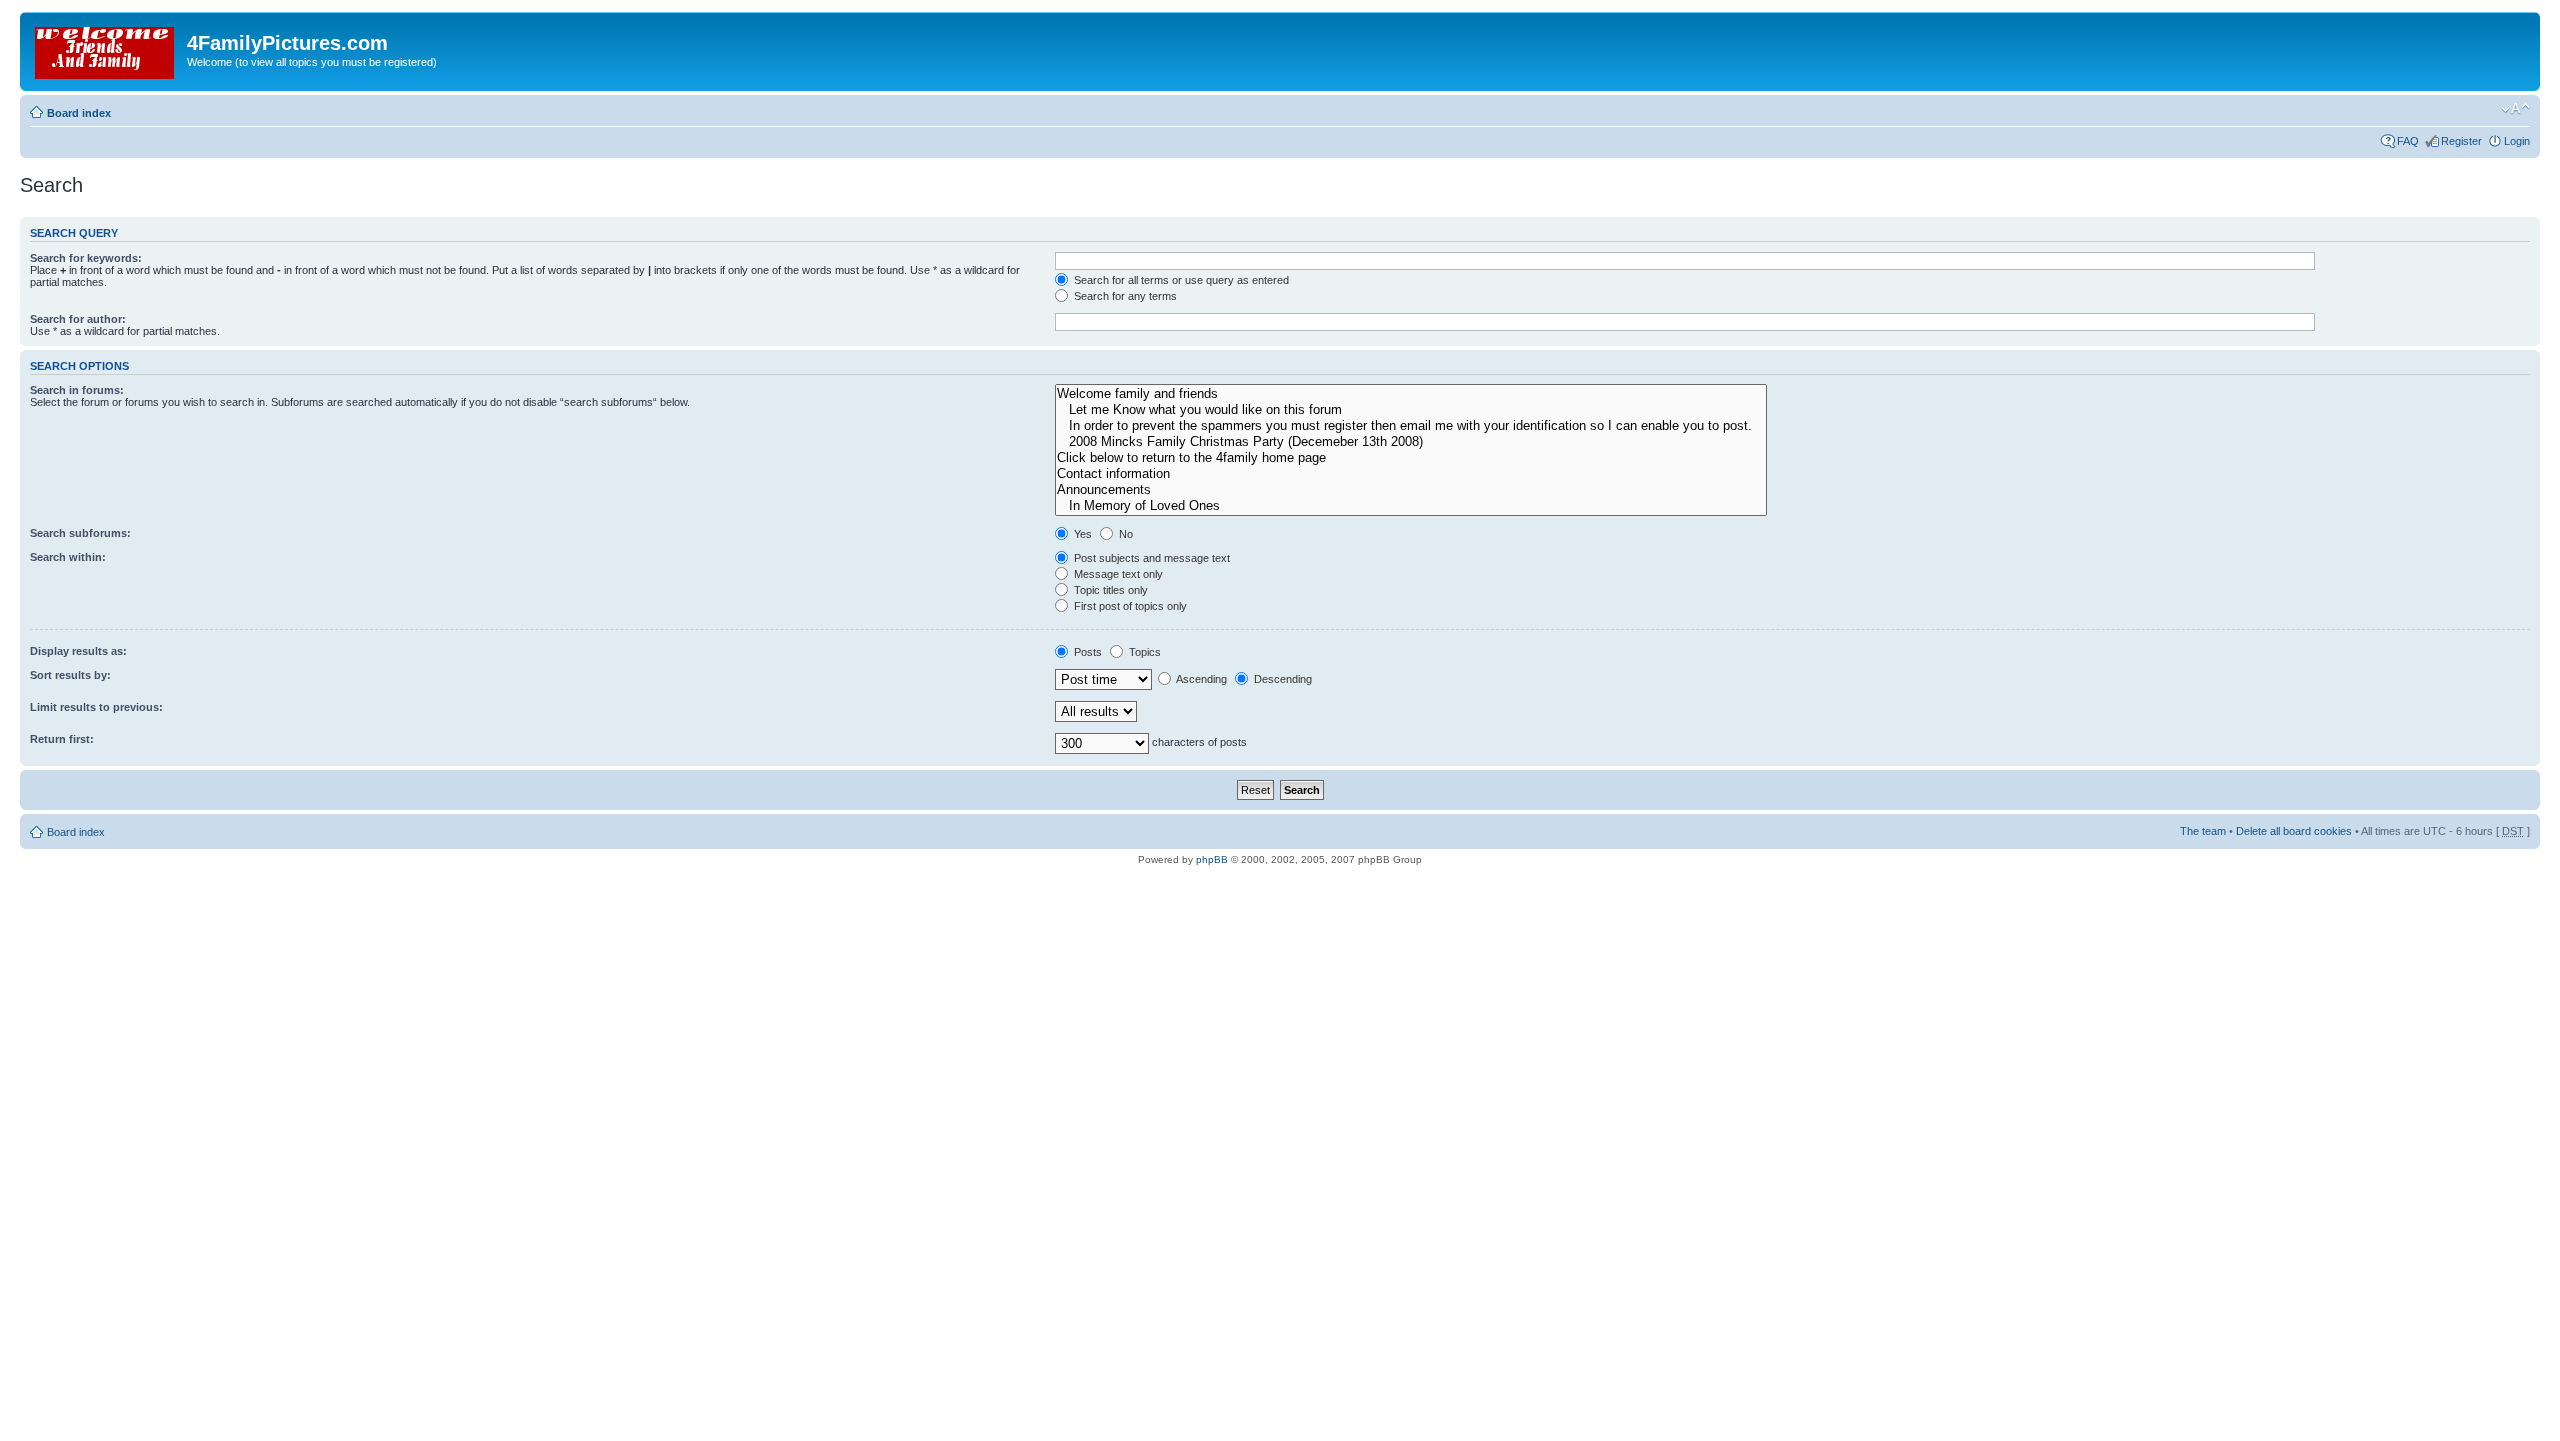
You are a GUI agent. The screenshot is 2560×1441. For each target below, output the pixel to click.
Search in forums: (77, 390)
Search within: (68, 557)
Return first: (62, 739)
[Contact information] (1411, 474)
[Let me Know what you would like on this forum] (1411, 410)
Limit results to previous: (96, 707)
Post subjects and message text (1150, 558)
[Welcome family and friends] (1411, 394)
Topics (1143, 652)
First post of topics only (1129, 606)
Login (2517, 141)
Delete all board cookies (2294, 831)
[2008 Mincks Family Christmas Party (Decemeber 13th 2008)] (1411, 442)
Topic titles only (1109, 590)
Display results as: (78, 651)
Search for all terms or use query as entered (1180, 280)
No (1124, 534)
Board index (79, 113)
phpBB (1212, 859)
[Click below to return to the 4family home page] (1411, 458)
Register (2461, 141)
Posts (1086, 652)
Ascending (1200, 679)
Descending (1281, 679)
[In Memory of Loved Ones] (1411, 506)
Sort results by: (70, 675)
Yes (1081, 534)
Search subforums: (80, 533)
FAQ (2408, 141)
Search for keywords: (86, 258)
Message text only (1117, 574)
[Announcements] (1411, 490)
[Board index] (106, 49)
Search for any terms (1124, 296)
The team (2203, 831)
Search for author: (78, 319)
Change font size (2515, 109)
